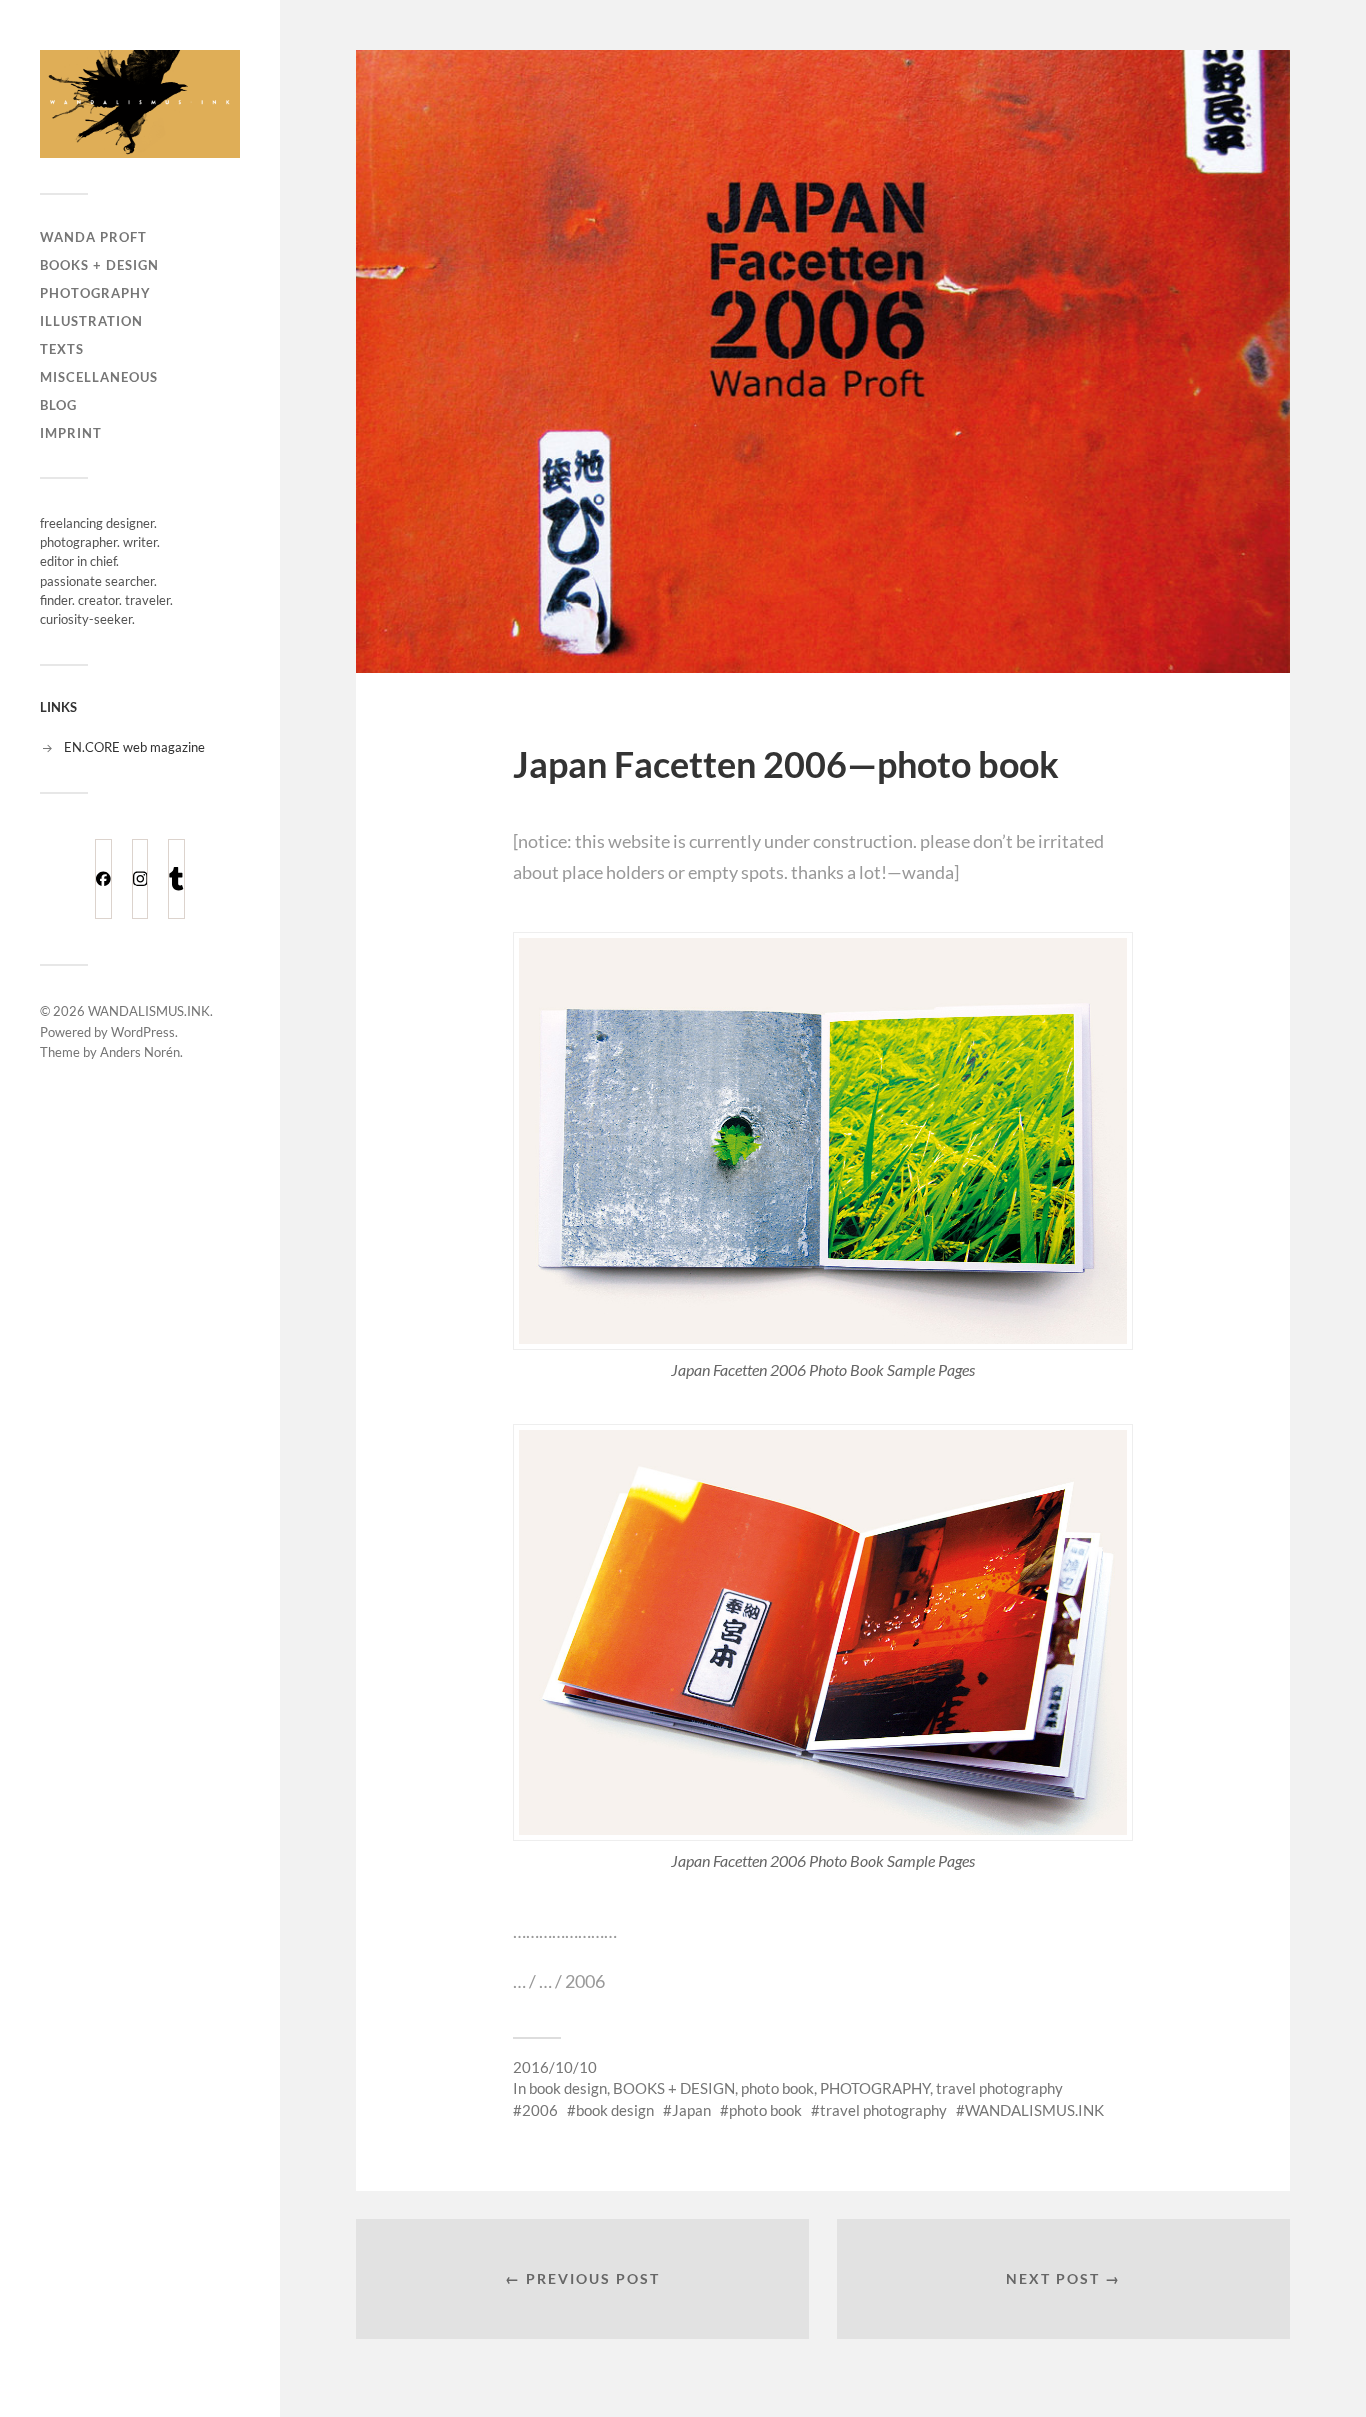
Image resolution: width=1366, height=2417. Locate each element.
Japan (691, 2110)
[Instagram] (140, 879)
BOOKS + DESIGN (99, 265)
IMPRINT (71, 433)
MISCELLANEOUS (99, 377)
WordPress (143, 1032)
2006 (540, 2110)
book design (568, 2088)
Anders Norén (140, 1052)
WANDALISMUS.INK (149, 1011)
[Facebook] (103, 879)
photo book (777, 2088)
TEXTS (62, 349)
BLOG (58, 405)
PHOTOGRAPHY (95, 293)
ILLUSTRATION (91, 321)
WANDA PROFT (93, 237)
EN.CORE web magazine (134, 747)
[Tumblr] (176, 879)
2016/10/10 (555, 2067)
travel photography (999, 2088)
